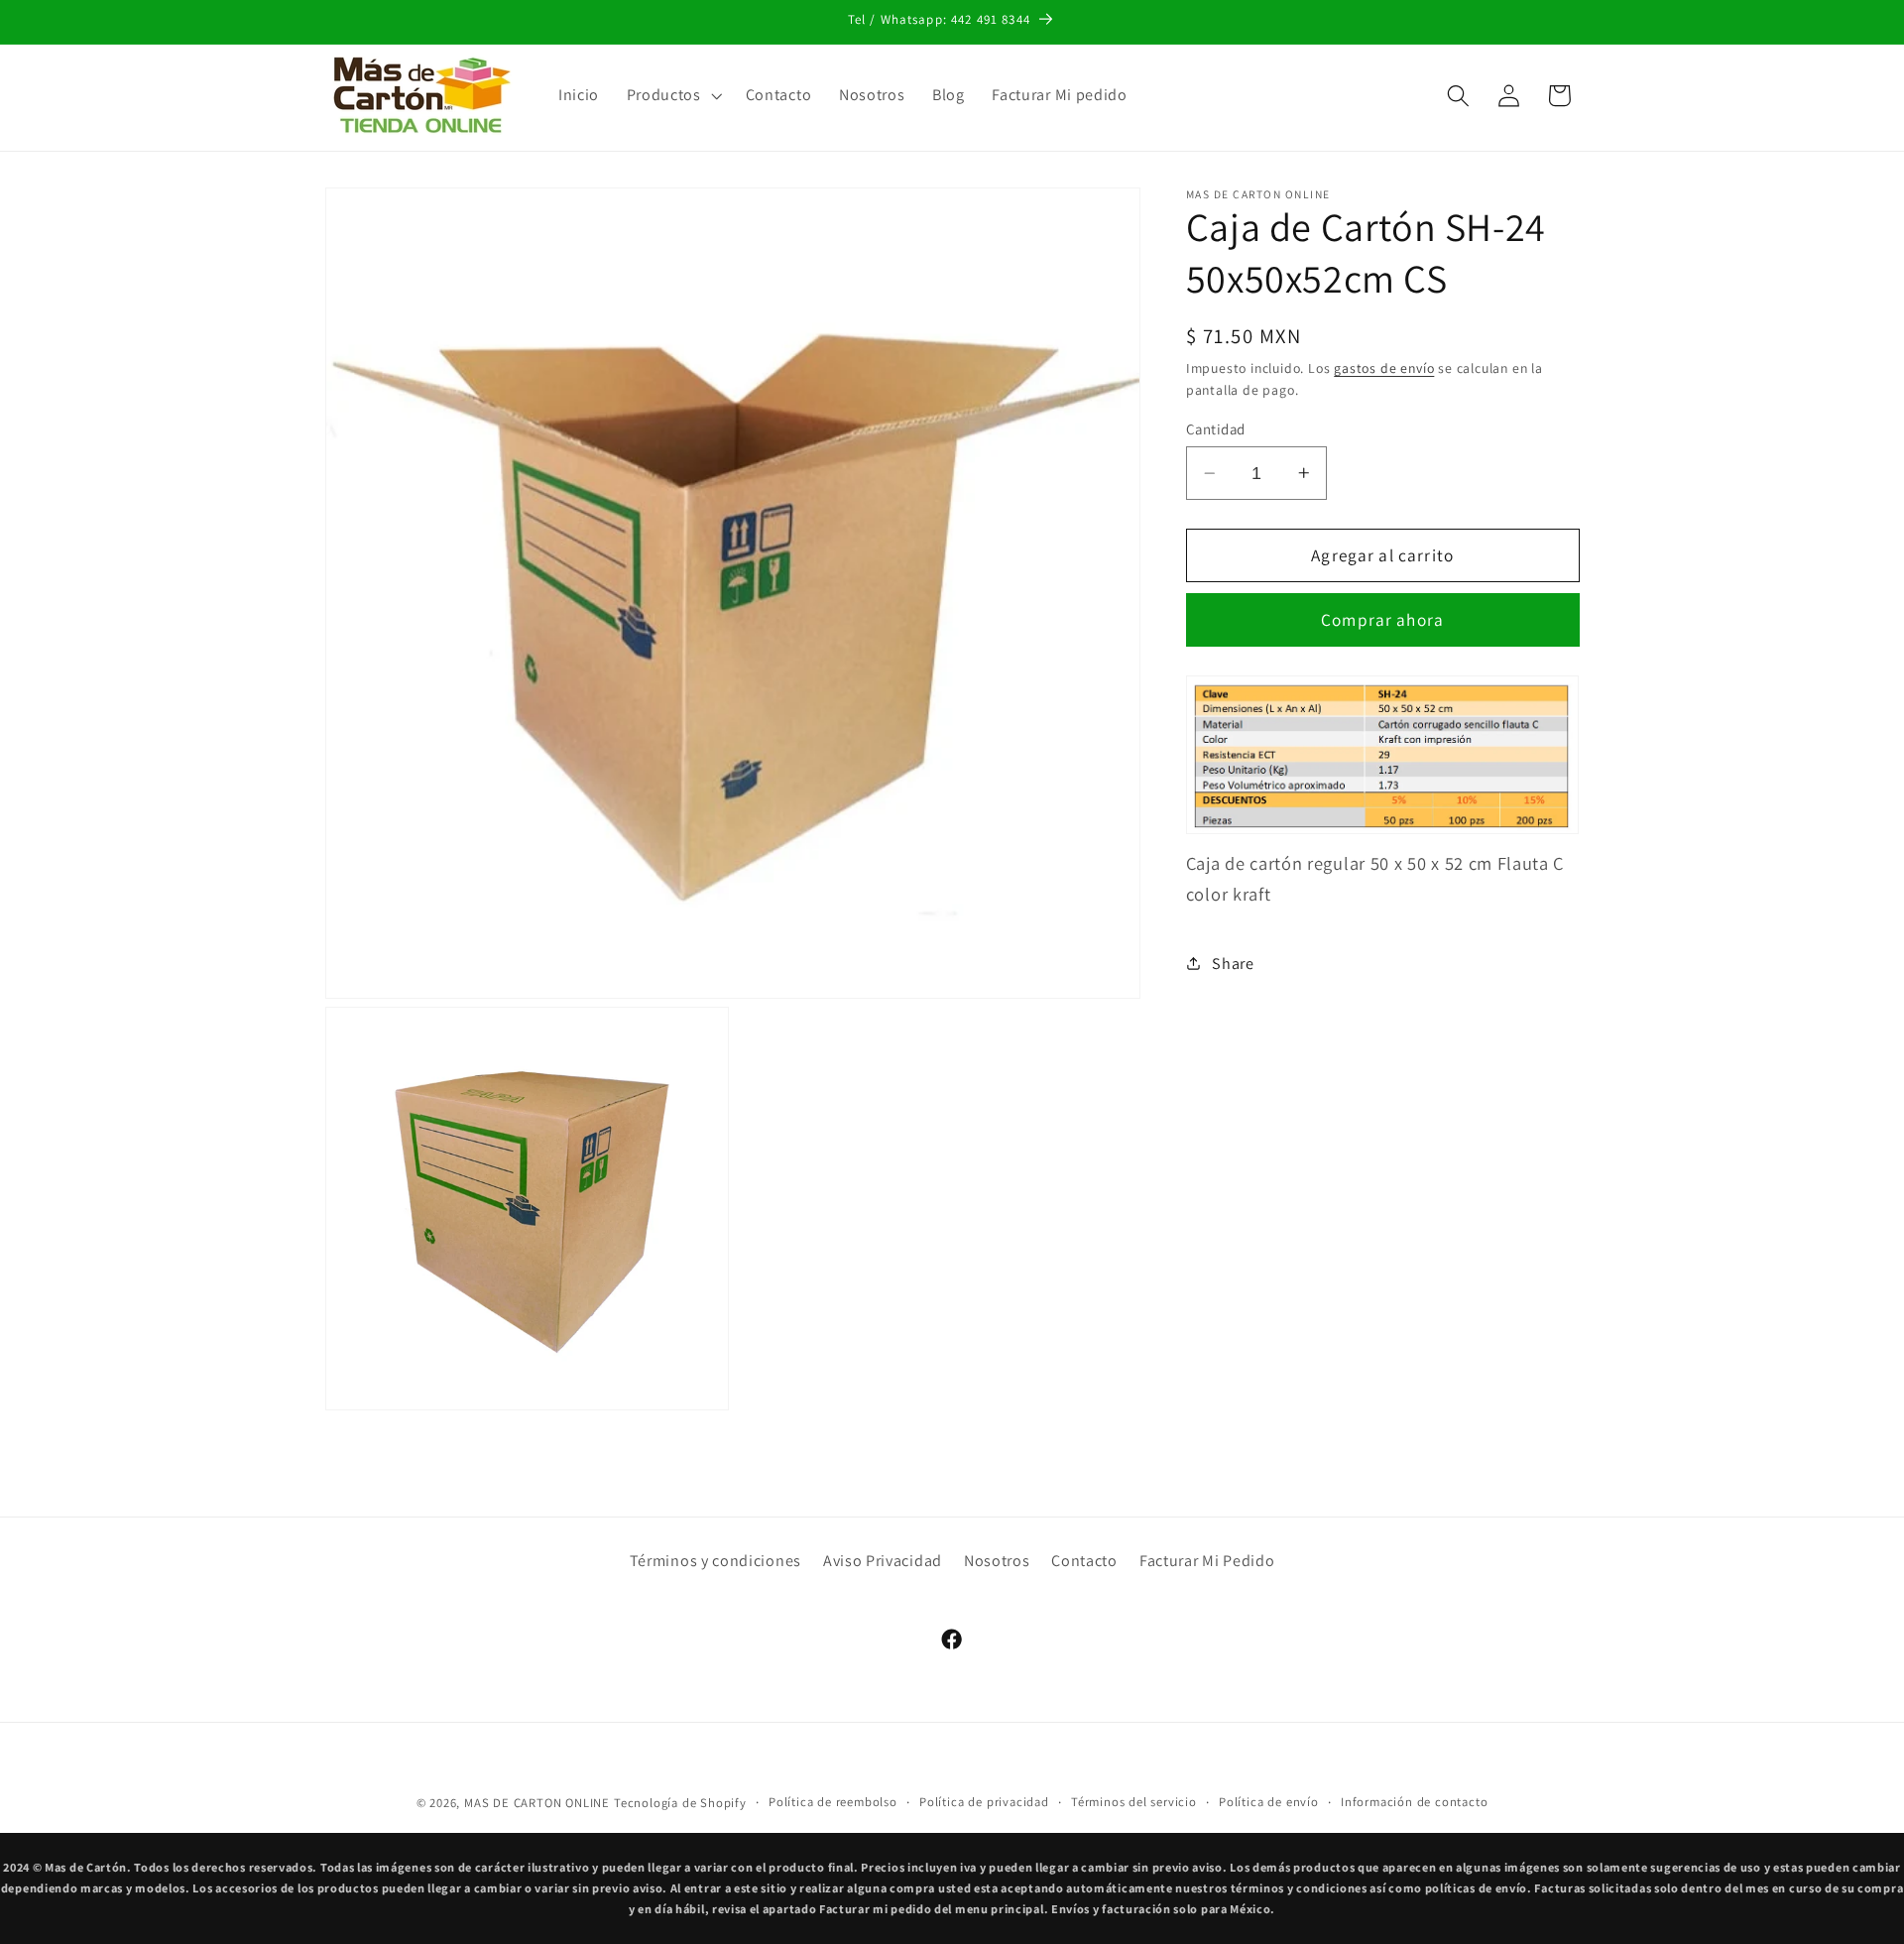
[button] (672, 95)
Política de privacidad (984, 1802)
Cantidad (1216, 429)
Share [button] (1233, 964)
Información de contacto (1415, 1802)
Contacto (1084, 1561)
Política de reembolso (833, 1802)
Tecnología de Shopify (680, 1803)
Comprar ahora (1382, 619)
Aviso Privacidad (883, 1561)
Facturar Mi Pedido (1207, 1561)
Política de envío (1269, 1802)
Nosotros (997, 1561)
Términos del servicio (1134, 1802)
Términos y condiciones (715, 1561)
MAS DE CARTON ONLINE (537, 1803)
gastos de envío (1384, 368)
